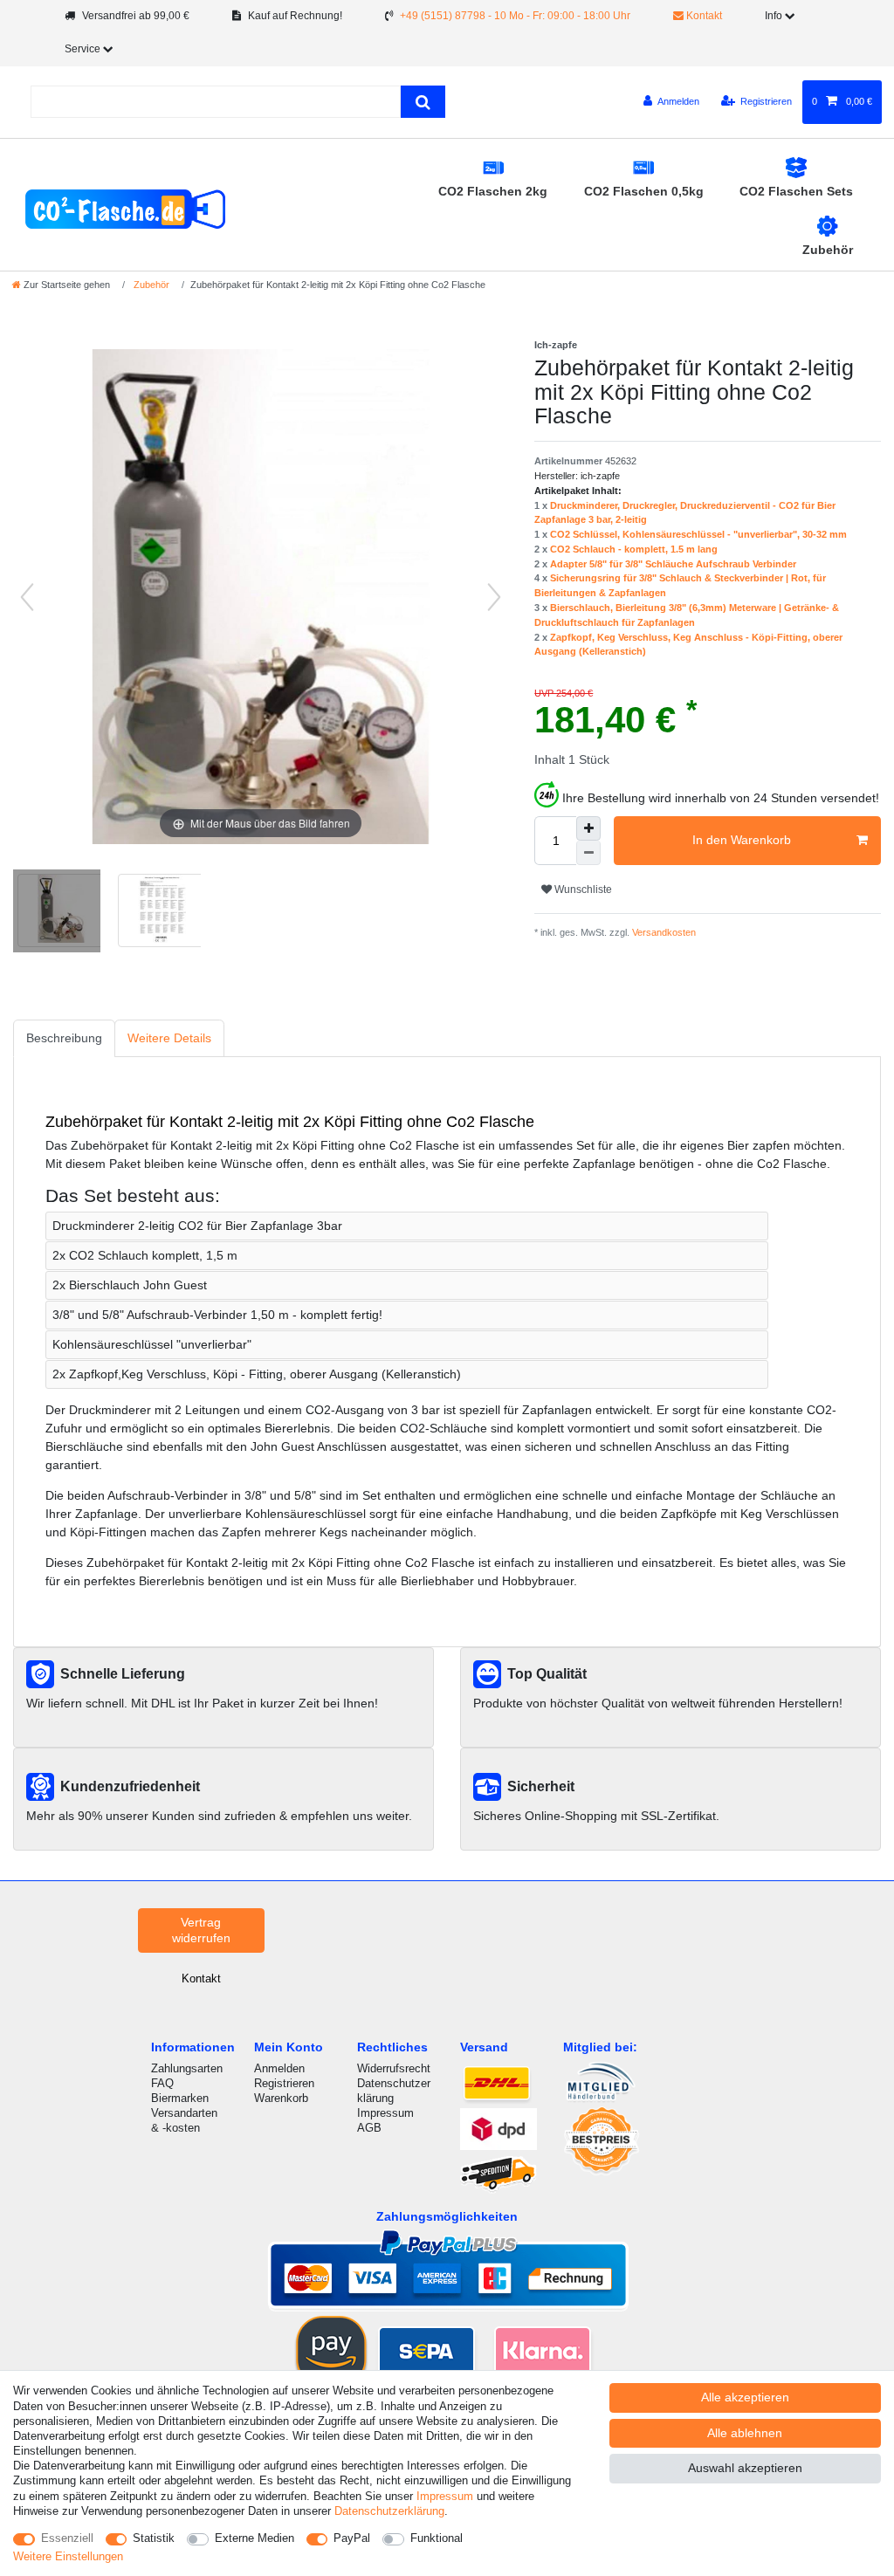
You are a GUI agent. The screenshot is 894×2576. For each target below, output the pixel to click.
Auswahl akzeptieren (745, 2468)
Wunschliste (582, 890)
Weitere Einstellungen (68, 2556)
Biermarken (180, 2098)
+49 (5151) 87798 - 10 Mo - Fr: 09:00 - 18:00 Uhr (515, 16)
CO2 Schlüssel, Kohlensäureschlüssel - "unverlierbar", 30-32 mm (698, 534)
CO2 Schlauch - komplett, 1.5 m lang (634, 549)
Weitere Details (169, 1038)
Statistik (154, 2538)
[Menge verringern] (588, 853)
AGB (369, 2128)
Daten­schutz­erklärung (389, 2511)
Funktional (437, 2538)
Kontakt (703, 16)
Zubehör (828, 250)
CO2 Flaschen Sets (796, 191)
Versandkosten (663, 932)
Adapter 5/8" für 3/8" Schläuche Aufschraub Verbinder (673, 564)
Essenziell (67, 2538)
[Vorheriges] (27, 597)
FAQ (162, 2083)
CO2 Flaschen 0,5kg (644, 191)
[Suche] (423, 102)
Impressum (385, 2113)
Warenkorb (281, 2098)
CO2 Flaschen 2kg (493, 191)
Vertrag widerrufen (201, 1930)
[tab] (64, 1038)
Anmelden (279, 2068)
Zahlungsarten (187, 2068)
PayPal (352, 2538)
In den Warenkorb (742, 840)
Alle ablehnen (745, 2433)
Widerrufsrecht (394, 2068)
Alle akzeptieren (745, 2397)
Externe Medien (254, 2538)
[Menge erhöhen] (588, 828)
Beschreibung (64, 1038)
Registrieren (284, 2083)
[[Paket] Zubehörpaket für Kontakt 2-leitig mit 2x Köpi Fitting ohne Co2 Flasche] (57, 913)
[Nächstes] (494, 597)
